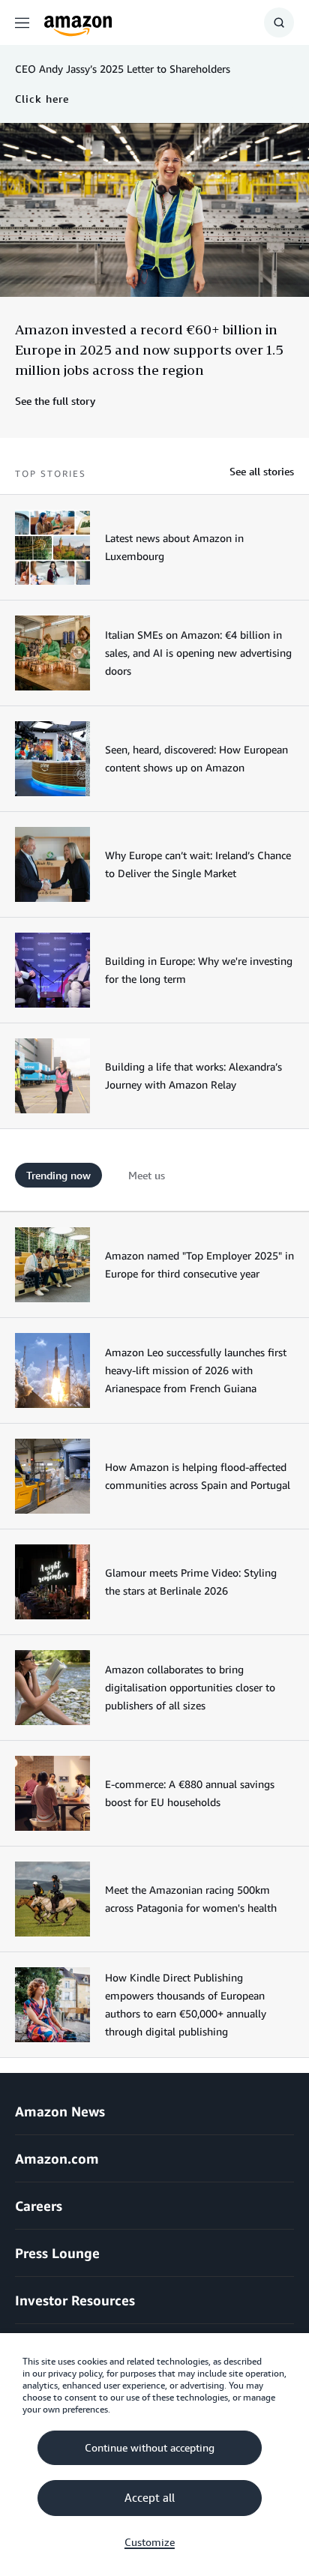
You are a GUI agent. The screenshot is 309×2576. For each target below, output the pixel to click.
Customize (150, 2542)
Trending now (58, 1175)
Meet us (147, 1175)
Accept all (150, 2498)
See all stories (262, 471)
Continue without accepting (150, 2448)
